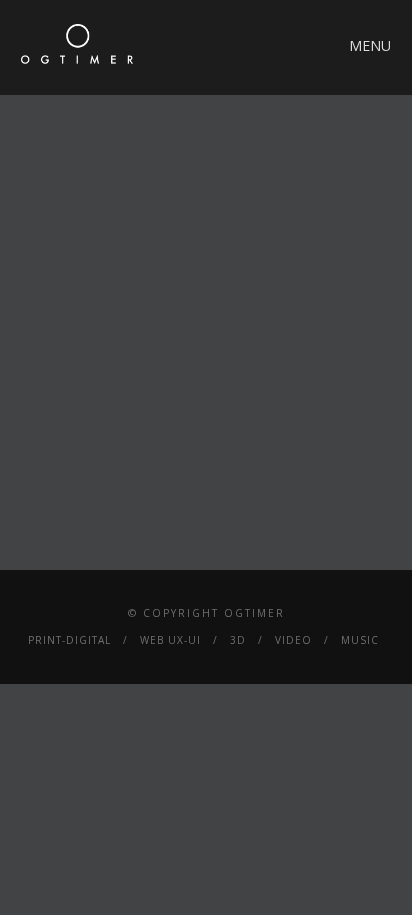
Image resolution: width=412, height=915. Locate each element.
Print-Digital (69, 640)
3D (238, 640)
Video (293, 640)
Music (360, 640)
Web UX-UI (170, 640)
